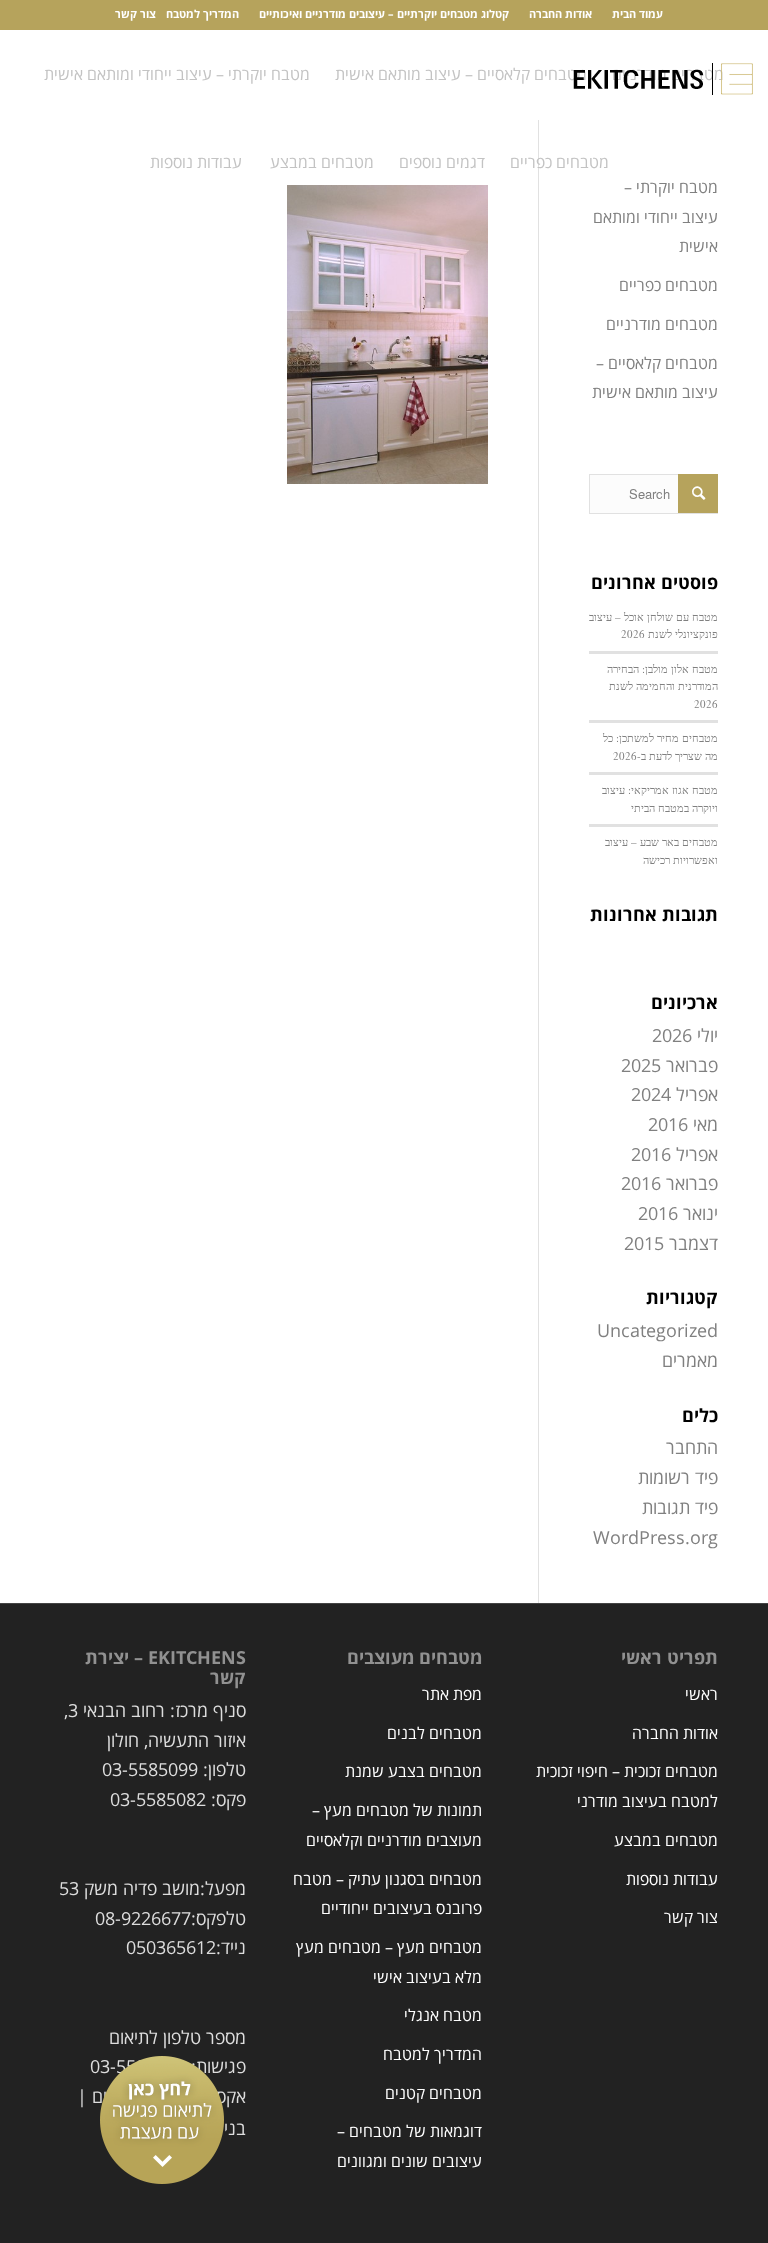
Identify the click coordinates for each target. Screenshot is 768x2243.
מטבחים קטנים (433, 2094)
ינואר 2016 (678, 1214)
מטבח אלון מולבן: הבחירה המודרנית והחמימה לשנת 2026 (662, 686)
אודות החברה (560, 15)
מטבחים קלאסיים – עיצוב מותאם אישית (655, 379)
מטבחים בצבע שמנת (413, 1772)
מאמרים (690, 1361)
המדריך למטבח (202, 15)
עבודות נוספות (672, 1880)
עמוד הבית (637, 15)
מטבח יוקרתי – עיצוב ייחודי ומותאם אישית (655, 217)
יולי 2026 (685, 1036)
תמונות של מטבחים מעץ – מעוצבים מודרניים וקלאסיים (394, 1826)
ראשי (701, 1695)
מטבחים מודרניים (662, 325)
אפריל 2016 (674, 1155)
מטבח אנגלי (443, 2016)
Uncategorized (657, 1331)
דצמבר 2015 (671, 1244)
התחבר (692, 1448)
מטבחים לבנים (434, 1734)
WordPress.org (655, 1538)
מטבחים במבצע (666, 1841)
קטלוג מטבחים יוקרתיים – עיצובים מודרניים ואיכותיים (384, 15)
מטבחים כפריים (668, 286)
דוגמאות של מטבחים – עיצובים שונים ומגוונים (409, 2147)
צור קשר (135, 15)
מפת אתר (452, 1695)
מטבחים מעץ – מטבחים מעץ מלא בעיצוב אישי (389, 1963)
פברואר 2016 (669, 1184)
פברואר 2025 (669, 1066)
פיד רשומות (678, 1478)
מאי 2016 (683, 1125)
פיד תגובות (680, 1508)
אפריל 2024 (674, 1095)
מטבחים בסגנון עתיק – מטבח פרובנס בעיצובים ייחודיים (387, 1895)
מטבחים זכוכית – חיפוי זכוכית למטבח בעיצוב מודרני (627, 1787)
